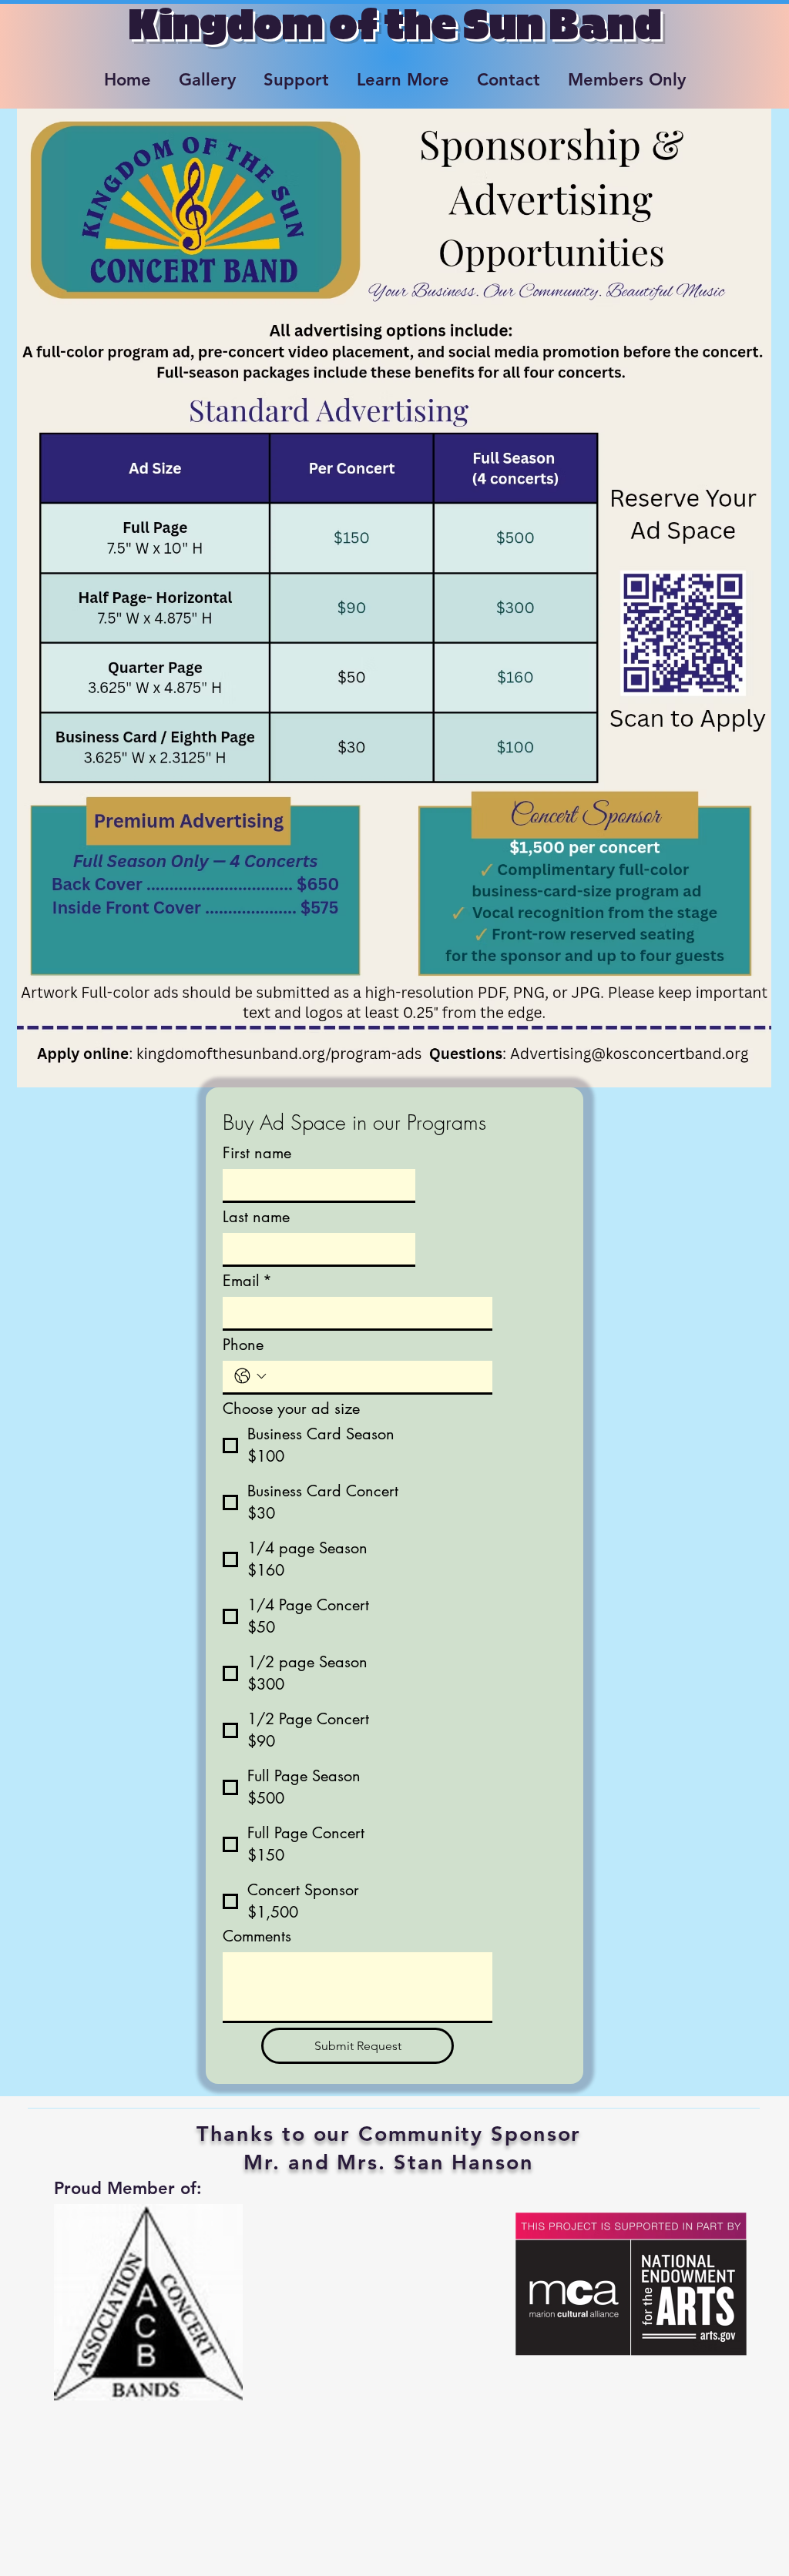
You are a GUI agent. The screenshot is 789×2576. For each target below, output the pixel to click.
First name (257, 1153)
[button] (207, 73)
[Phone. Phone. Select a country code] (250, 1376)
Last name (256, 1217)
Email (247, 1281)
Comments (257, 1936)
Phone (243, 1345)
